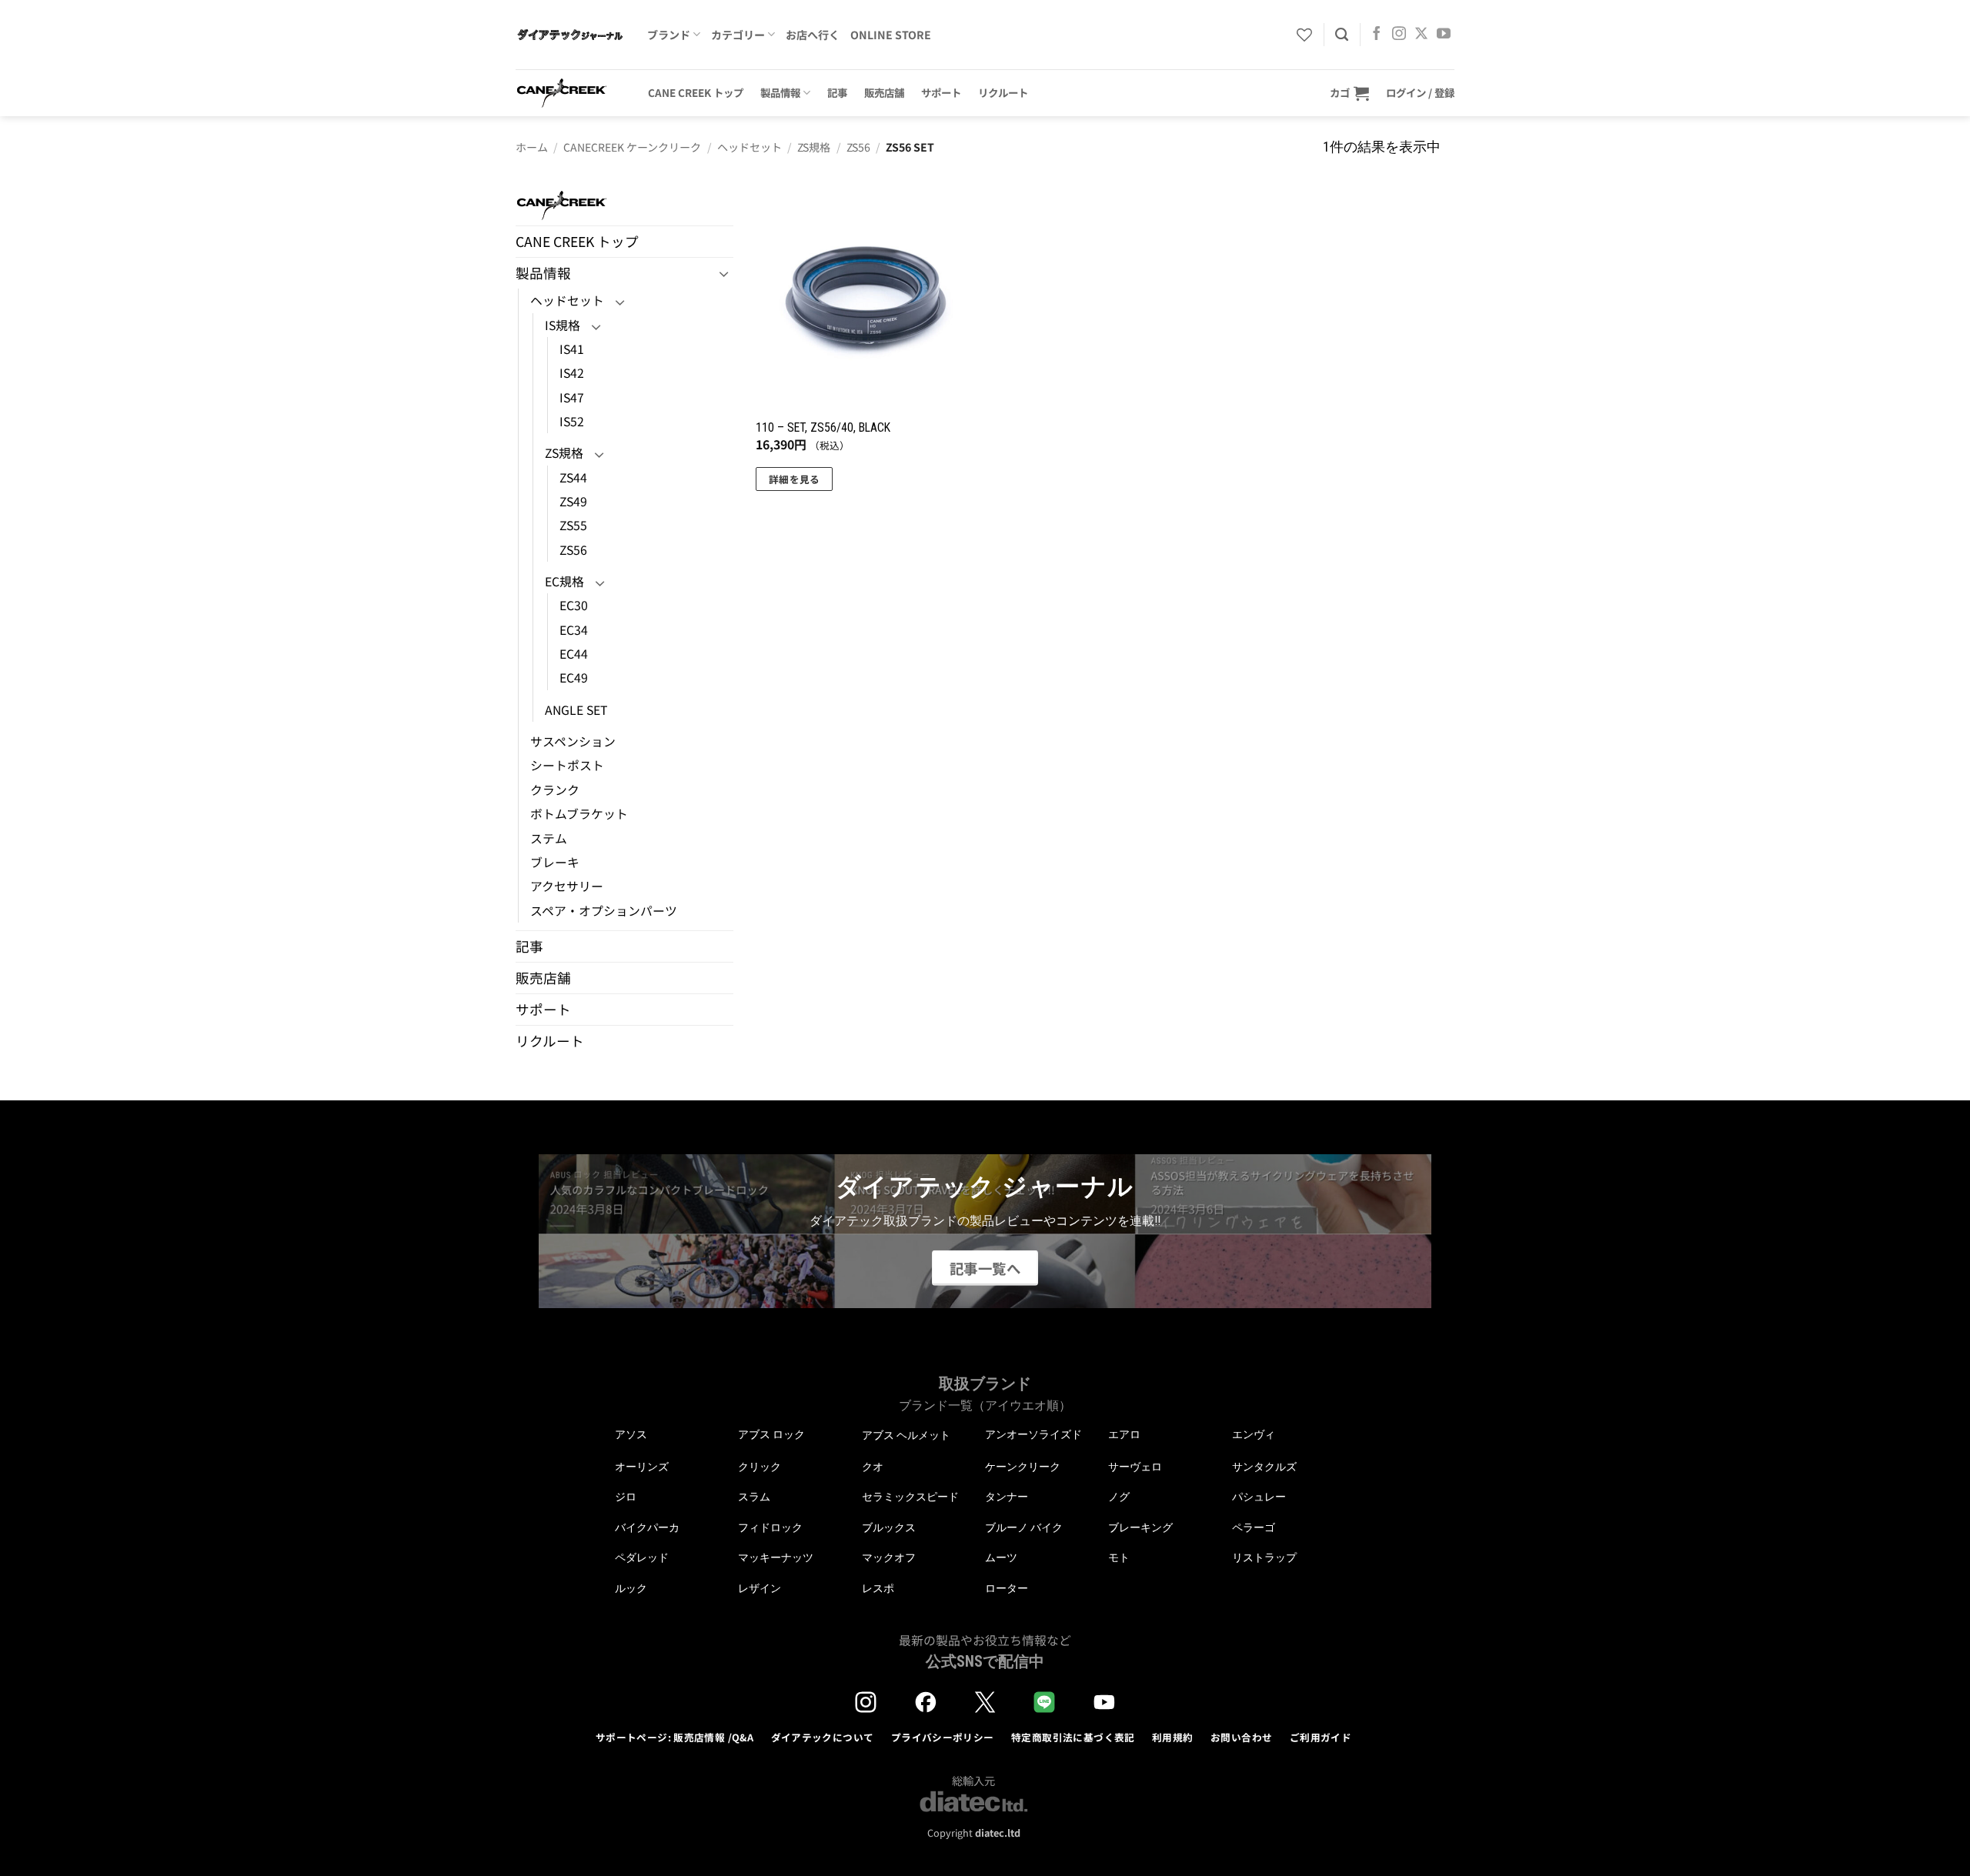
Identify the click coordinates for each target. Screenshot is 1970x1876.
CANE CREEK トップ (696, 92)
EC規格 (564, 581)
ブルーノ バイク (1024, 1527)
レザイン (760, 1588)
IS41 (572, 349)
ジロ (626, 1497)
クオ (873, 1467)
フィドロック (770, 1527)
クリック (760, 1467)
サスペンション (573, 741)
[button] (1349, 93)
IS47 (572, 397)
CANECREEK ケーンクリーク (632, 147)
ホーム (532, 147)
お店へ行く (813, 35)
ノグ (1119, 1497)
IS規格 (563, 325)
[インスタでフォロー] (1399, 35)
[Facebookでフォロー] (1377, 35)
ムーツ (1001, 1557)
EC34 (574, 630)
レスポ (878, 1588)
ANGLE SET (576, 710)
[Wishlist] (1304, 35)
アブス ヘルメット (906, 1435)
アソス (631, 1434)
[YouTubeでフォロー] (1444, 35)
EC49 (574, 678)
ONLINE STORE (891, 35)
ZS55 (573, 525)
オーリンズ (642, 1467)
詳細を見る (795, 479)
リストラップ (1264, 1557)
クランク (555, 790)
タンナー (1007, 1497)
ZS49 (573, 501)
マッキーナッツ (776, 1557)
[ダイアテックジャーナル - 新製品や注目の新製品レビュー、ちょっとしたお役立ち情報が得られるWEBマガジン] (570, 35)
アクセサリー (567, 886)
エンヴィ (1254, 1434)
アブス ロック (771, 1434)
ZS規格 (814, 147)
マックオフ (889, 1557)
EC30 (574, 605)
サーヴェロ (1135, 1467)
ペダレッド (642, 1557)
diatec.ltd (998, 1833)
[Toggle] (724, 274)
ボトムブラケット (579, 814)
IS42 (572, 373)
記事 (837, 92)
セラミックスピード (910, 1497)
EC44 (574, 654)
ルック (631, 1588)
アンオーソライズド (1033, 1434)
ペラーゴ (1254, 1527)
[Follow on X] (1421, 35)
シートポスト (567, 765)
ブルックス (889, 1527)
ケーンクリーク (1023, 1467)
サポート (941, 92)
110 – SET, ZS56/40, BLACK (823, 427)
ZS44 (573, 477)
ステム (549, 838)
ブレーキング (1140, 1527)
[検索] (1342, 35)
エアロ (1124, 1434)
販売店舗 (884, 92)
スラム (754, 1497)
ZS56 (858, 147)
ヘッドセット (750, 147)
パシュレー (1259, 1497)
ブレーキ (555, 862)
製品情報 (780, 92)
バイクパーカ (647, 1527)
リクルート (1003, 92)
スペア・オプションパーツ (604, 911)
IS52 (572, 421)
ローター (1007, 1588)
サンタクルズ (1264, 1467)
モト (1119, 1557)
